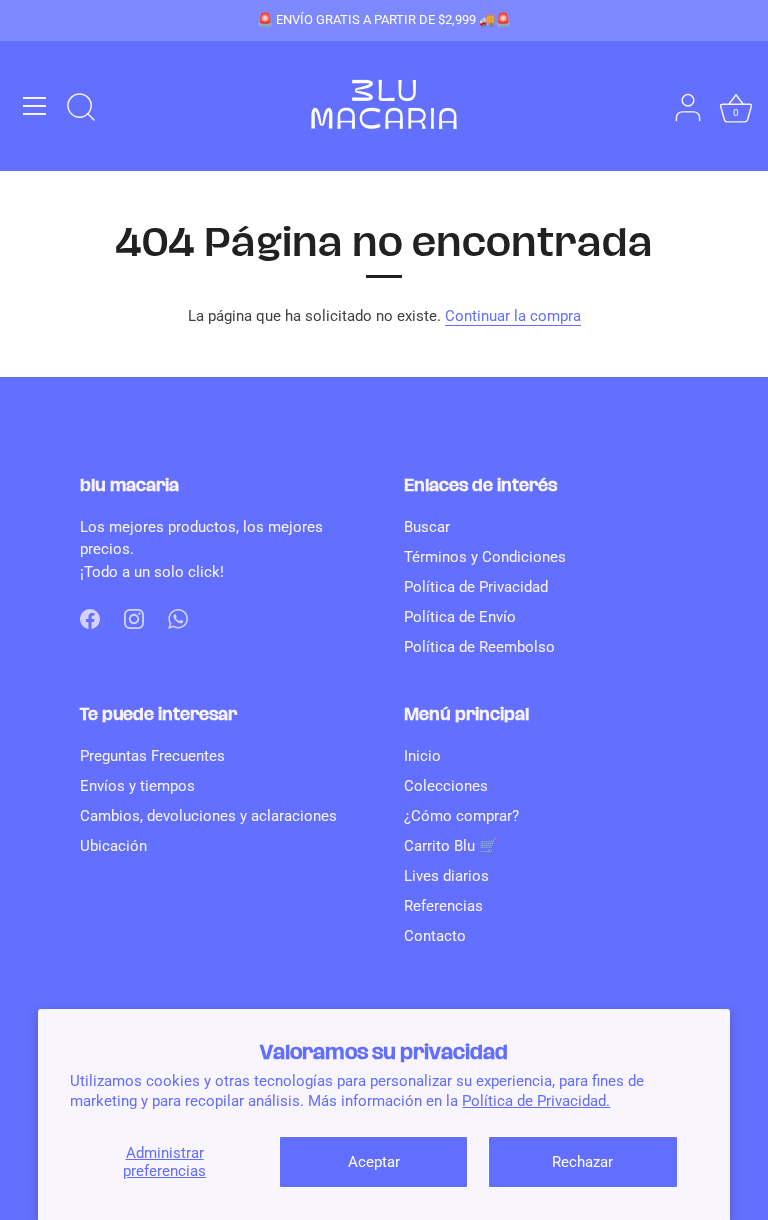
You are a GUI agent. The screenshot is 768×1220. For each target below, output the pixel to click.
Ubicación (113, 846)
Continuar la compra (513, 316)
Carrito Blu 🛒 (451, 846)
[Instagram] (134, 618)
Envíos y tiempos (137, 786)
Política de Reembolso (479, 647)
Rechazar (582, 1162)
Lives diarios (446, 876)
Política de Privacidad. (536, 1101)
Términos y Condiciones (485, 557)
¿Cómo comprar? (461, 816)
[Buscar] (81, 109)
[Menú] (35, 106)
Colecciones (446, 786)
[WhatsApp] (178, 618)
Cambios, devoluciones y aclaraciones (208, 816)
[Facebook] (90, 618)
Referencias (443, 906)
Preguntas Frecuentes (152, 756)
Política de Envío (460, 617)
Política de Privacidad (476, 587)
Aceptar (374, 1162)
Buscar (427, 527)
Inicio (422, 756)
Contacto (435, 936)
